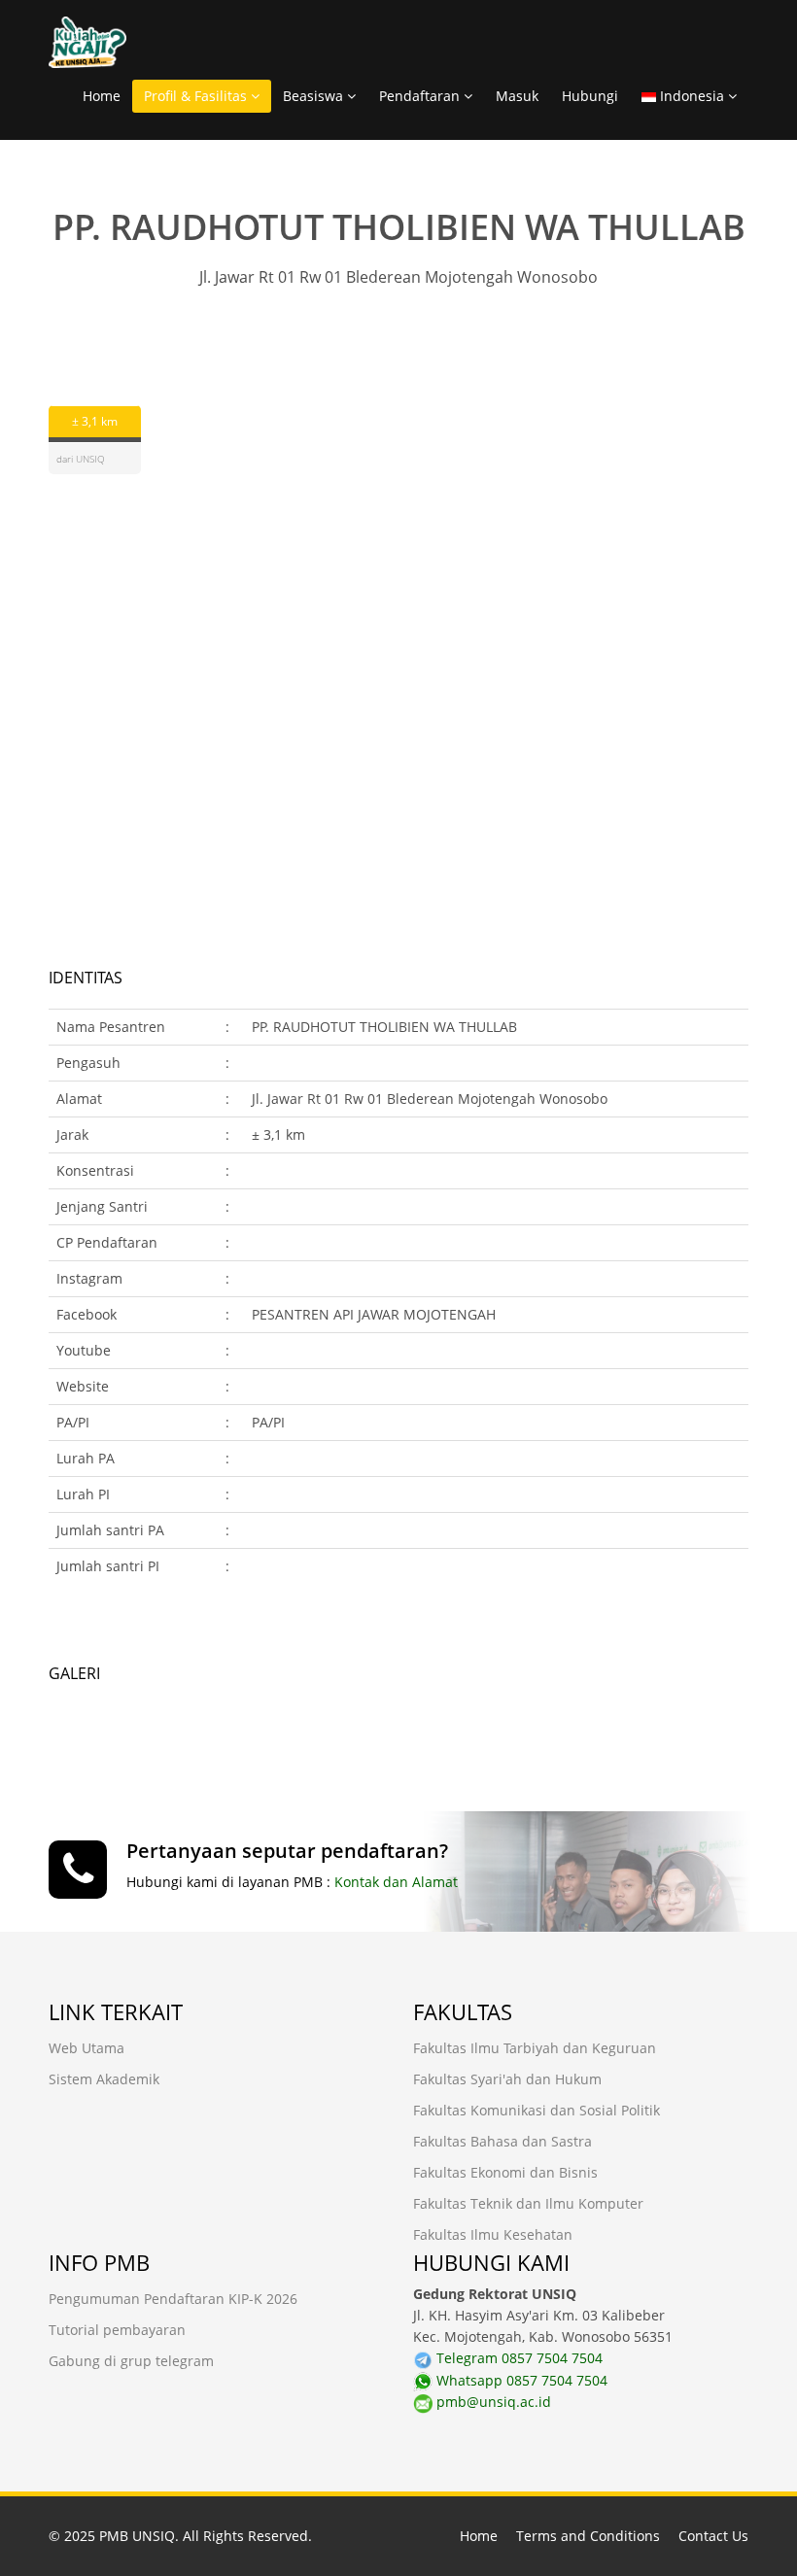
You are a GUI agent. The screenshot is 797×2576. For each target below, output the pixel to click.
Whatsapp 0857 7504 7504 (520, 2380)
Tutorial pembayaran (117, 2330)
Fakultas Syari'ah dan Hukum (507, 2079)
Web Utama (87, 2048)
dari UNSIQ (81, 459)
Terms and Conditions (588, 2536)
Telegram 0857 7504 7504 (518, 2358)
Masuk (517, 96)
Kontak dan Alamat (396, 1882)
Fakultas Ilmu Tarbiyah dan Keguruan (535, 2048)
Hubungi (590, 96)
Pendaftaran (421, 96)
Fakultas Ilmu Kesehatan (493, 2234)
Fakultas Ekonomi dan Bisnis (505, 2172)
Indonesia (692, 96)
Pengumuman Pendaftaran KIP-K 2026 (173, 2299)
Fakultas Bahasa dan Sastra (502, 2141)
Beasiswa (315, 96)
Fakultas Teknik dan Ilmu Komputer (528, 2203)
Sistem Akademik (104, 2079)
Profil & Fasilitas (197, 96)
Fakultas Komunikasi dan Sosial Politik (537, 2110)
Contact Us (713, 2536)
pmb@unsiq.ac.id (492, 2402)
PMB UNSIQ (137, 2536)
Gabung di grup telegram (131, 2361)
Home (102, 96)
